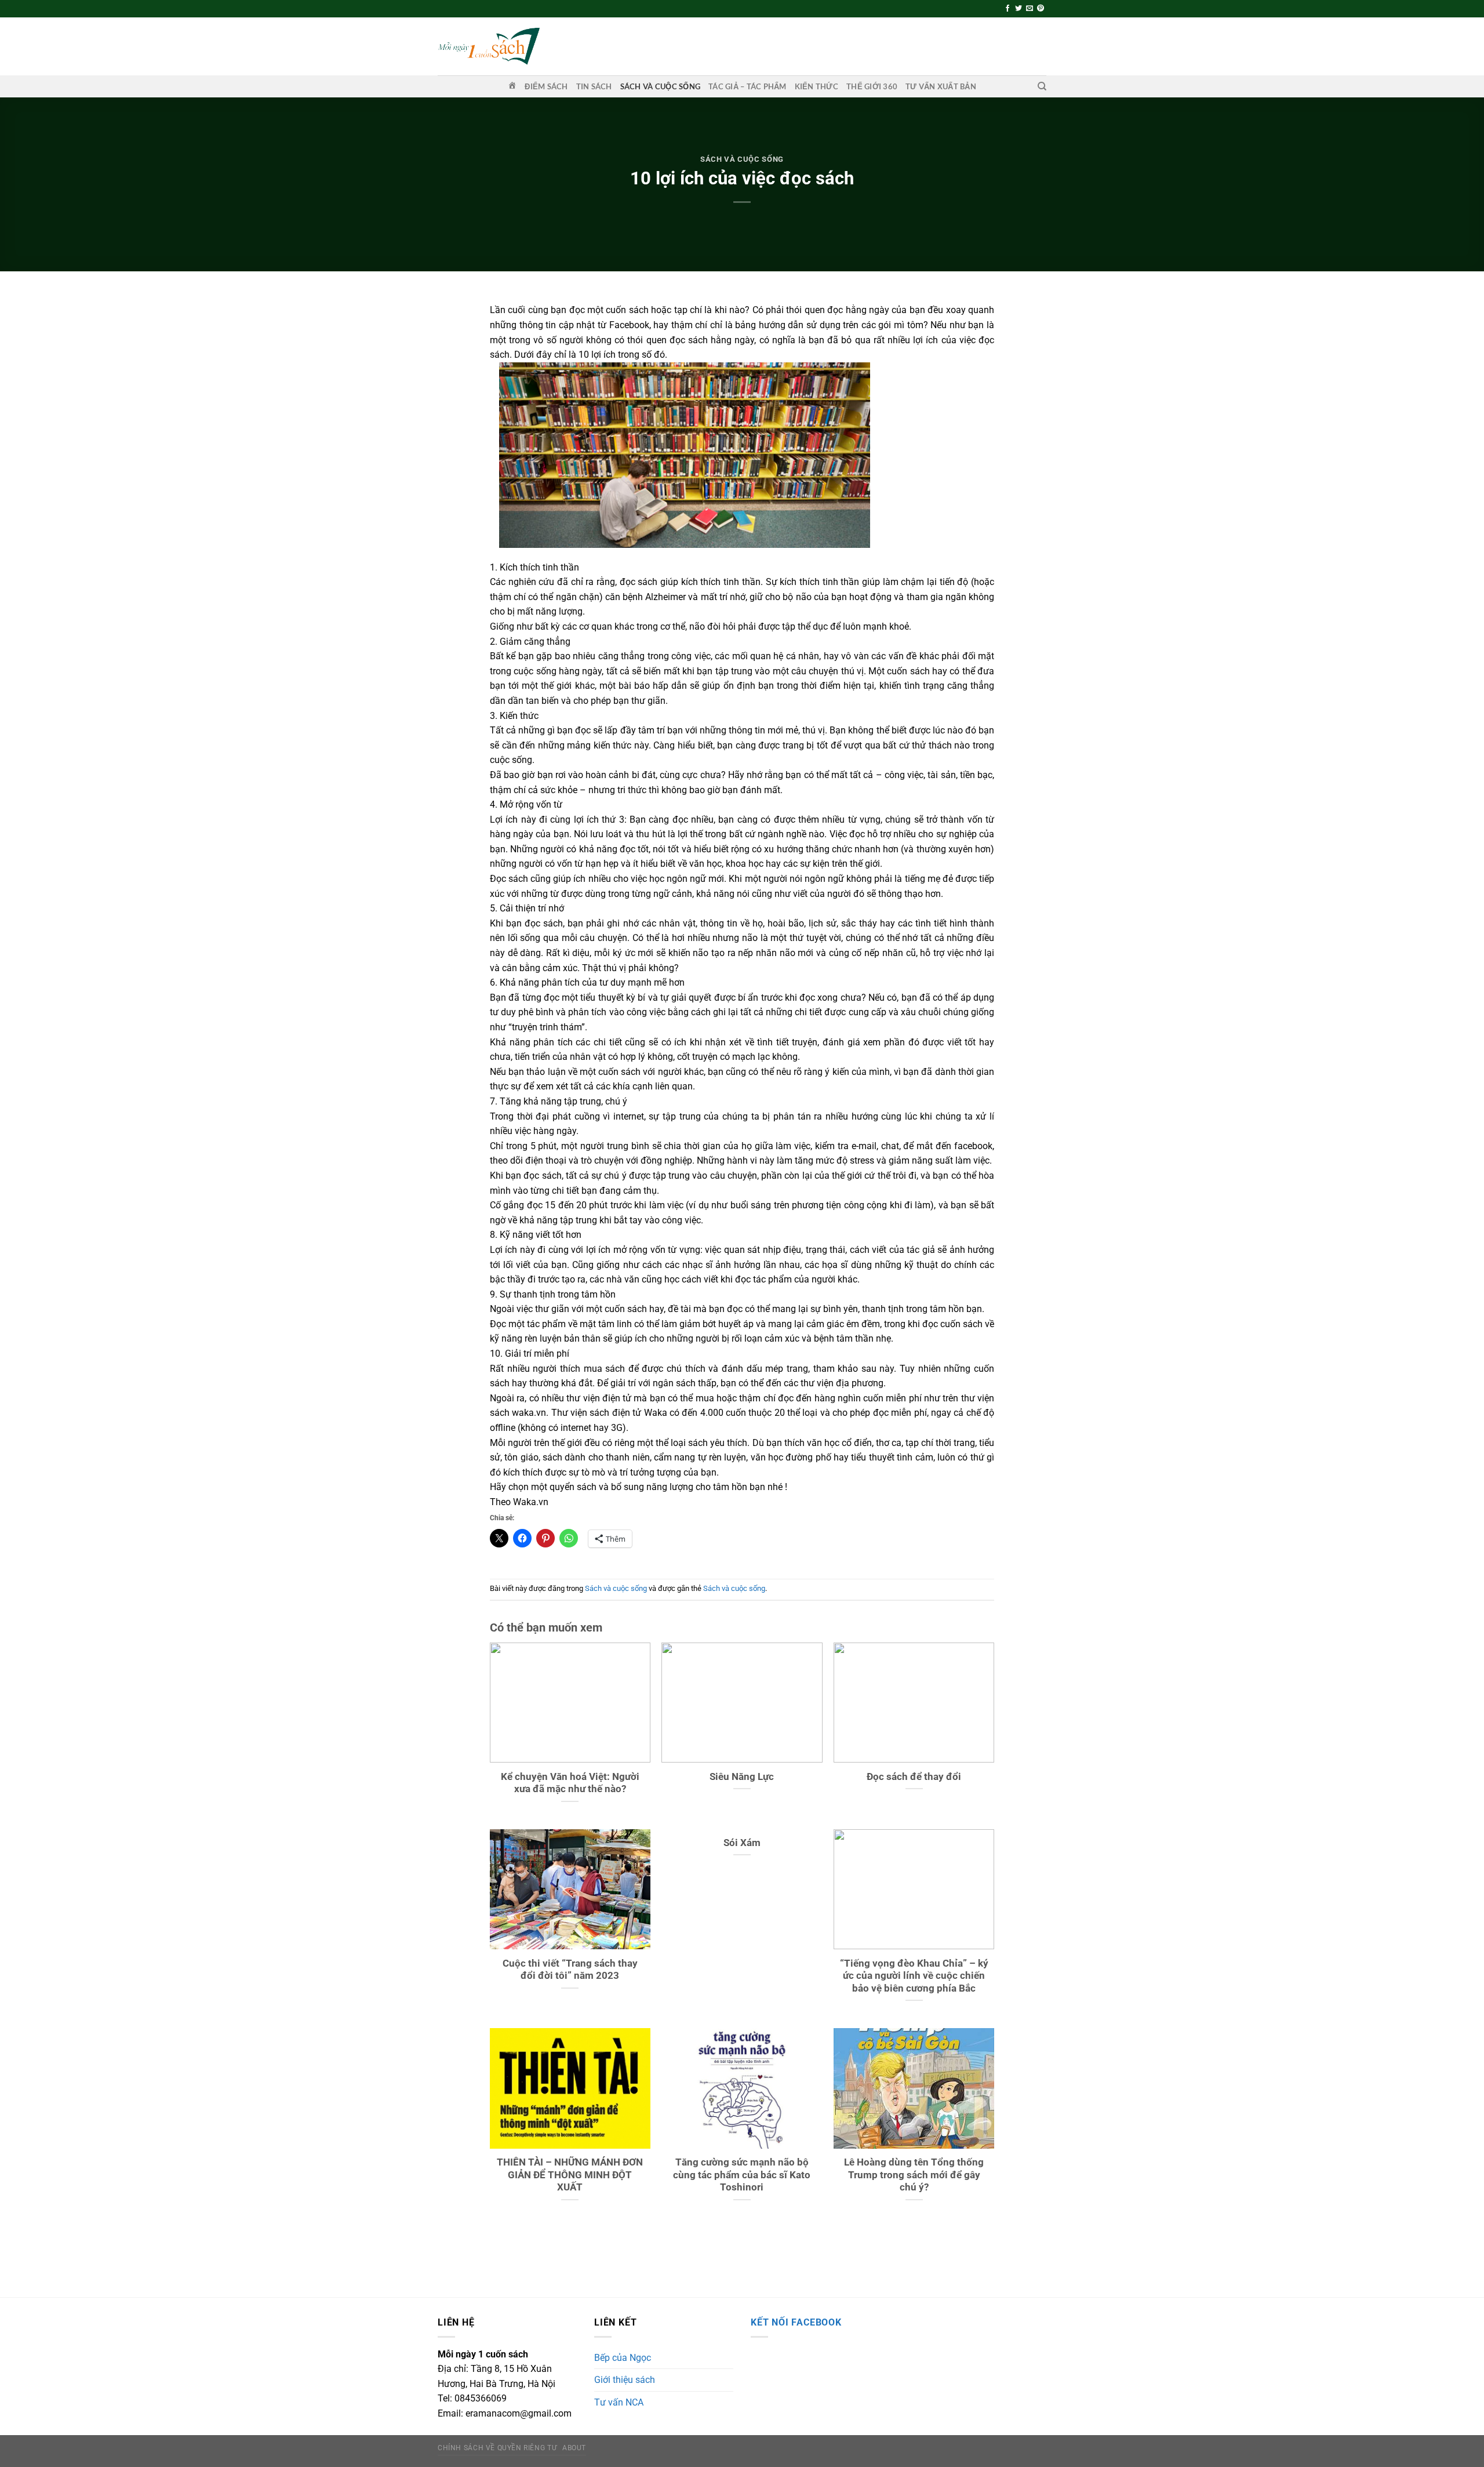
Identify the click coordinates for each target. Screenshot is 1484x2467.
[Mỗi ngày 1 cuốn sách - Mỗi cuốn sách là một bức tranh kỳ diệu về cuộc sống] (489, 46)
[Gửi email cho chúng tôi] (1030, 9)
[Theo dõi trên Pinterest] (1041, 9)
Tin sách (594, 86)
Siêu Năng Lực (742, 1777)
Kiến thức (816, 86)
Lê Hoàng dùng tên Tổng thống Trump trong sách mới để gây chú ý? (914, 2175)
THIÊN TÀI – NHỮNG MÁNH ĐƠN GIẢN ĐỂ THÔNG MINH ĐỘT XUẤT (570, 2175)
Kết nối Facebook (796, 2322)
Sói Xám (742, 1843)
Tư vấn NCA (619, 2402)
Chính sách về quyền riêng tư (497, 2448)
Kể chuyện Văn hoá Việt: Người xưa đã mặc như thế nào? (570, 1783)
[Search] (1042, 86)
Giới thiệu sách (625, 2380)
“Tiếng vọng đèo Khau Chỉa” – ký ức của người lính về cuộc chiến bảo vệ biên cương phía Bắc (914, 1976)
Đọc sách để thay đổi (914, 1777)
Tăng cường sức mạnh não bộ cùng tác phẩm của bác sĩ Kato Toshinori (742, 2175)
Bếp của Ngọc (623, 2358)
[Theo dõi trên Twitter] (1019, 9)
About (574, 2448)
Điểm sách (546, 86)
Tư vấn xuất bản (941, 86)
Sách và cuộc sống (660, 86)
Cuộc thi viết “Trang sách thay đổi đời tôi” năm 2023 (570, 1970)
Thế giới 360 (872, 86)
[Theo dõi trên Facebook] (1007, 9)
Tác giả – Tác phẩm (748, 86)
